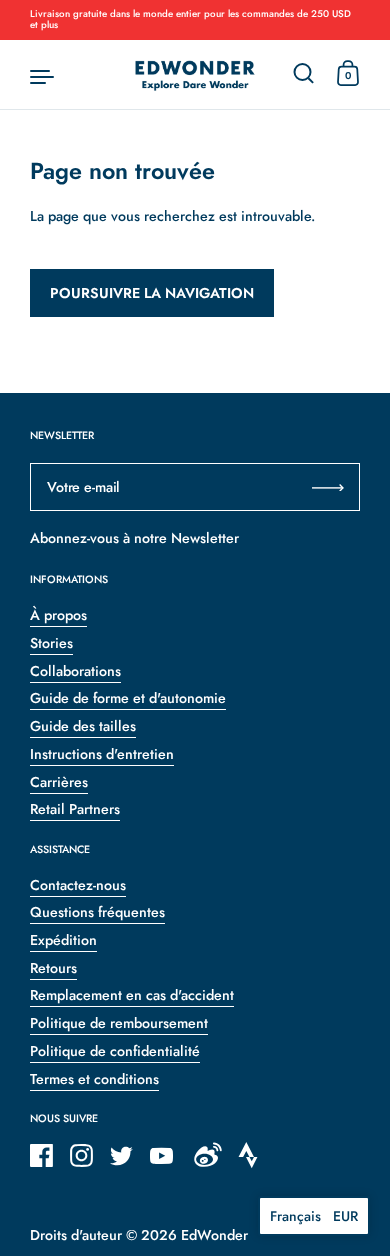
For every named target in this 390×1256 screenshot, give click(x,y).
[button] (314, 1216)
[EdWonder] (195, 75)
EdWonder (214, 1235)
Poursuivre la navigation (152, 293)
